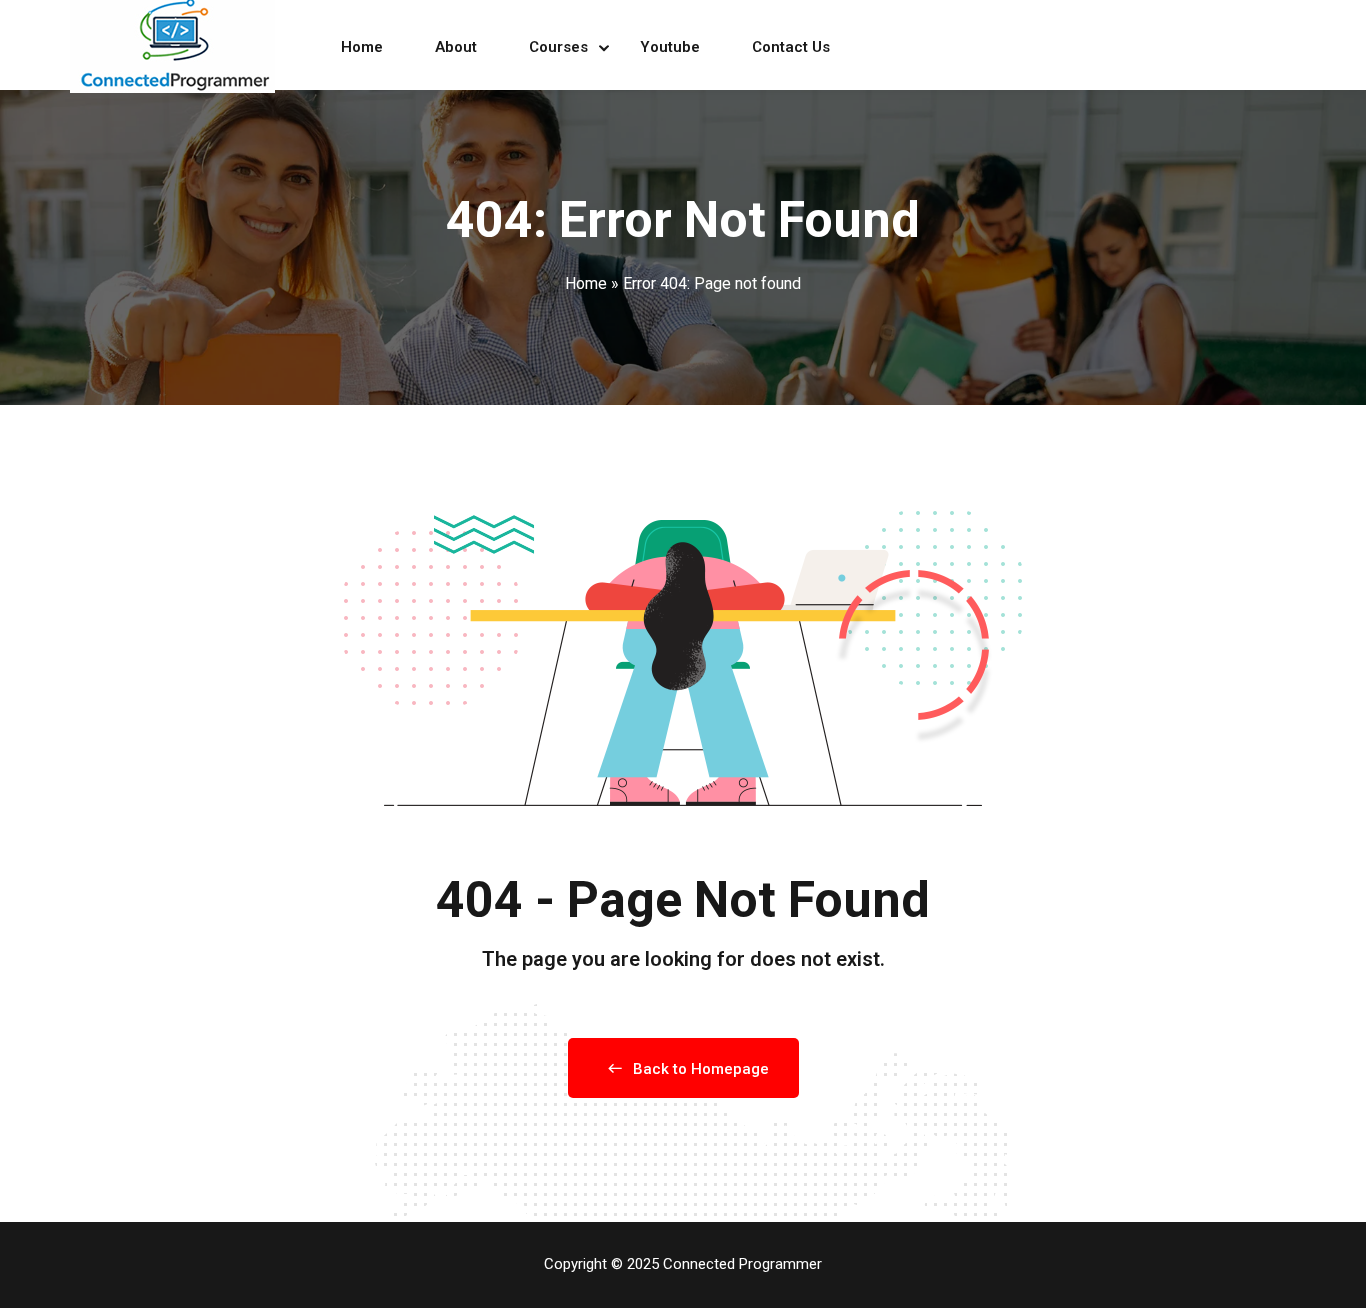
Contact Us (791, 47)
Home (362, 47)
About (456, 47)
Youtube (670, 47)
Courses (558, 47)
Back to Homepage (701, 1069)
